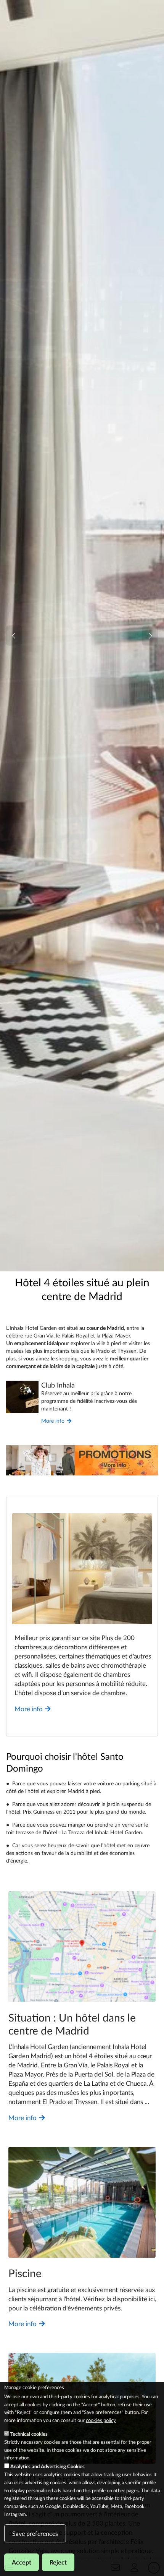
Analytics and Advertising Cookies (47, 2466)
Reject (58, 2562)
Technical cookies (29, 2434)
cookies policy (101, 2420)
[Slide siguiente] (150, 636)
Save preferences (35, 2533)
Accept (22, 2562)
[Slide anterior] (14, 636)
